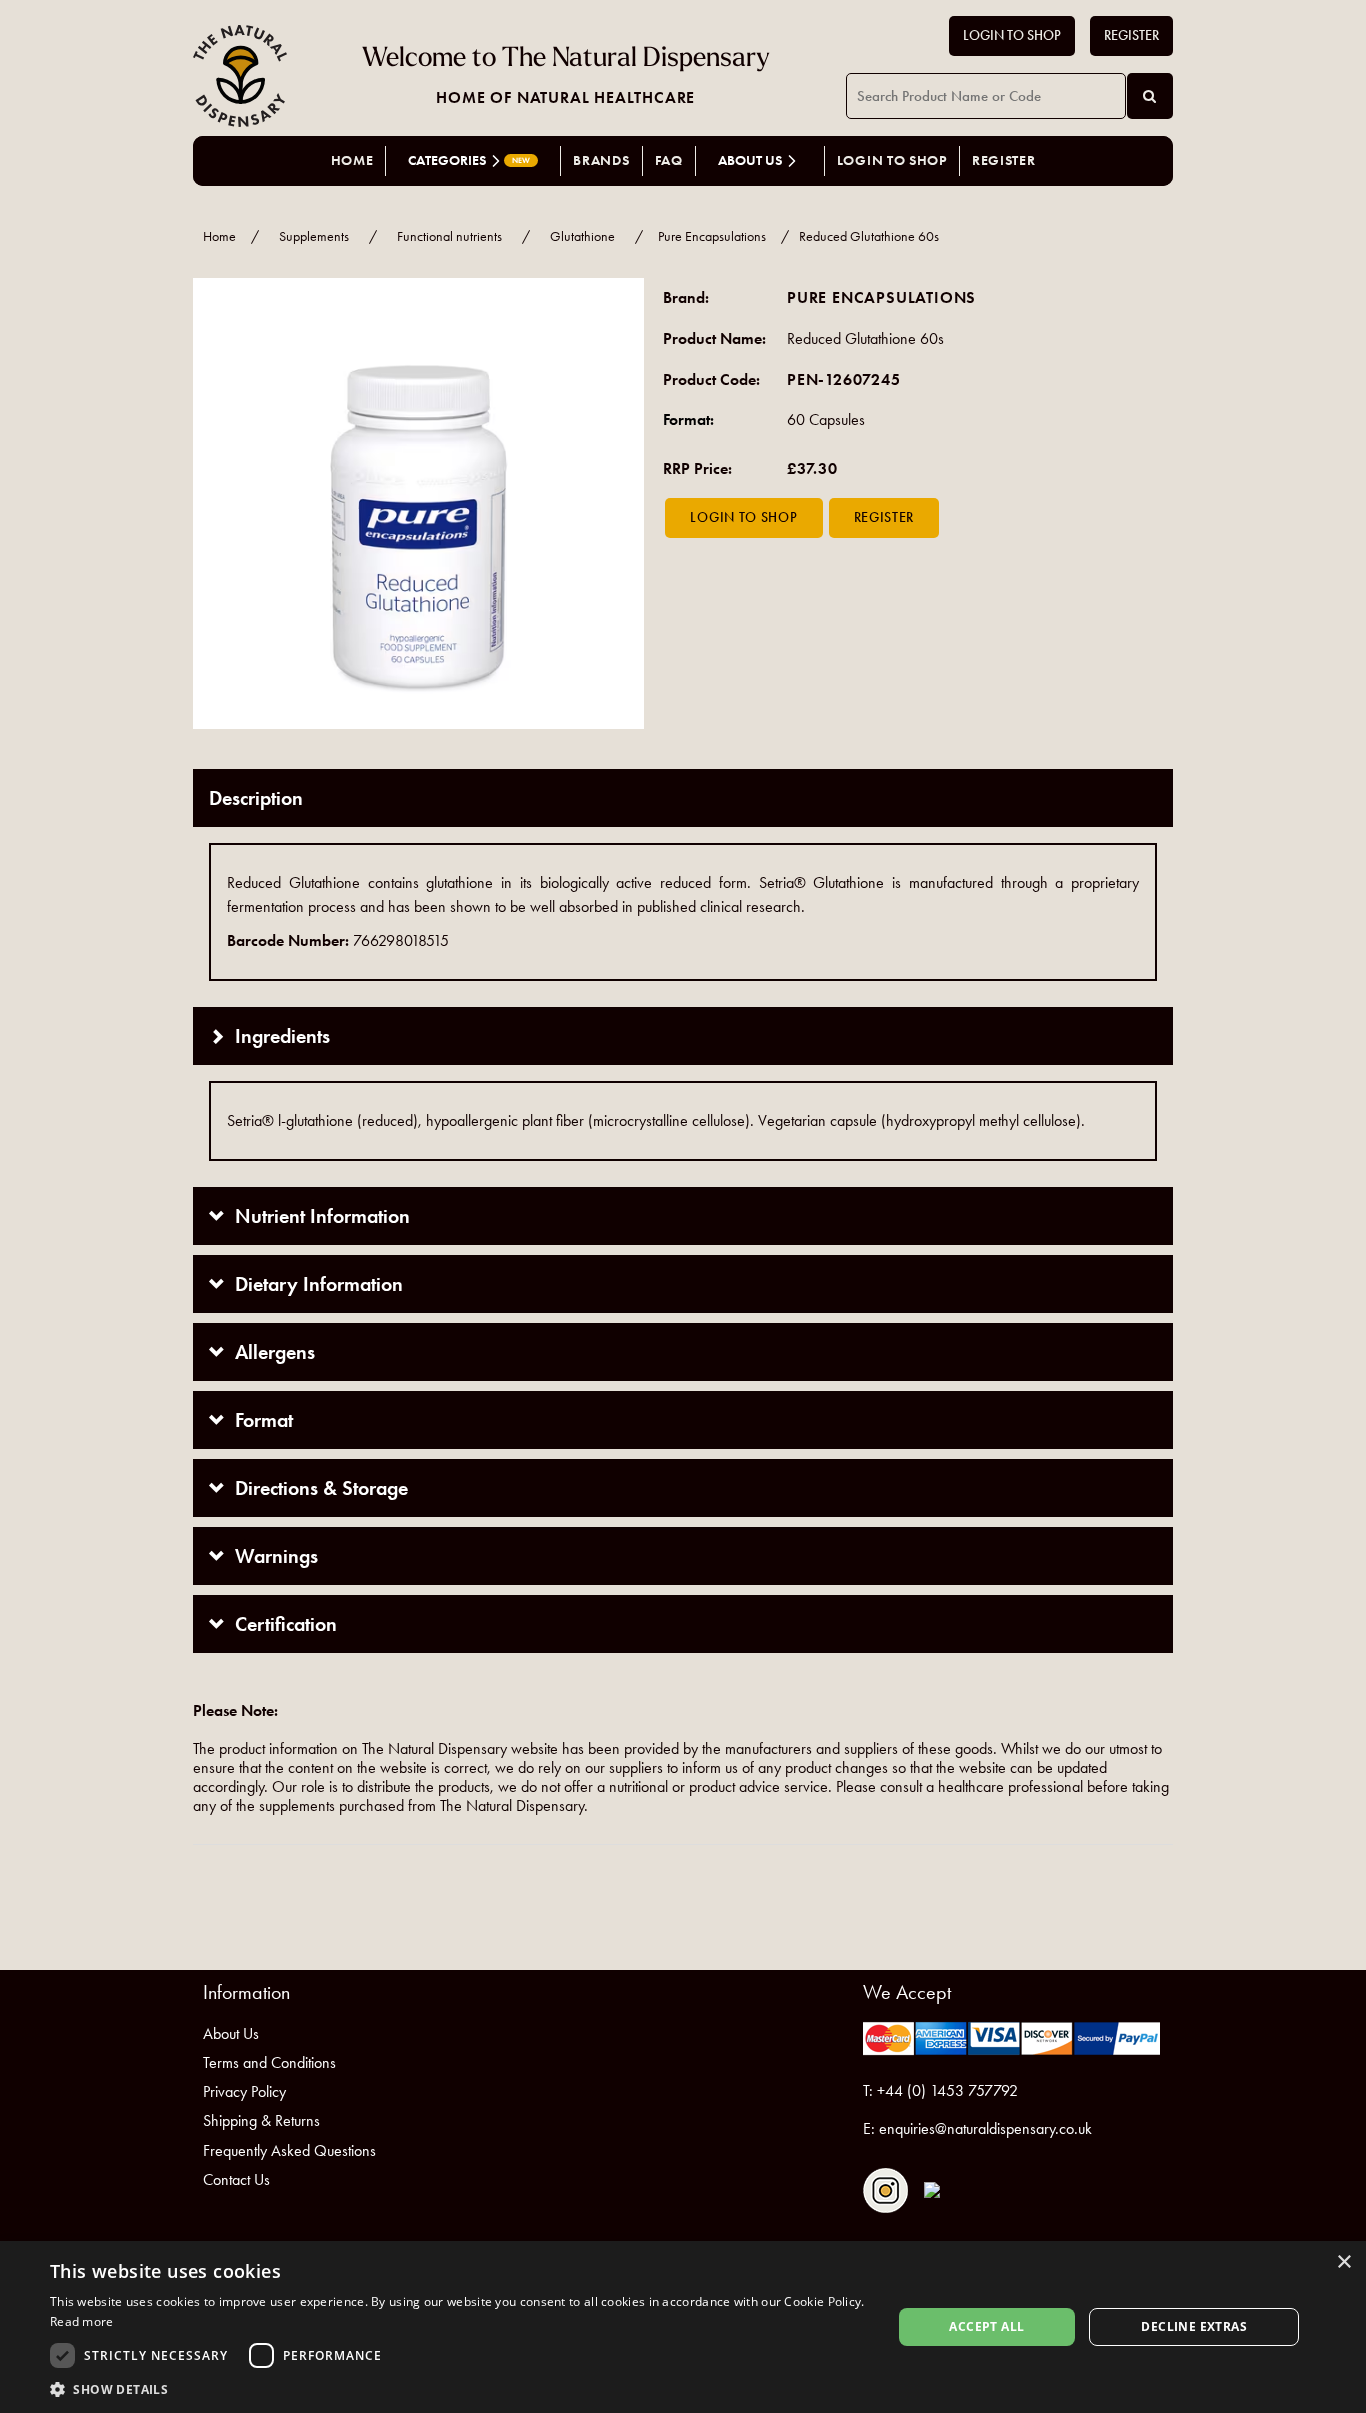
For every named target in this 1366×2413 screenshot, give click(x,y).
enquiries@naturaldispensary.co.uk (985, 2128)
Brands (601, 160)
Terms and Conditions (269, 2062)
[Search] (1150, 96)
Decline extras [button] (1194, 2326)
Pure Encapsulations (712, 236)
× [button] (1343, 2262)
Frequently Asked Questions (289, 2150)
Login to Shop (1012, 35)
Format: (688, 419)
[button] (458, 2388)
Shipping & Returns (261, 2120)
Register (1131, 35)
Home (352, 160)
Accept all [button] (986, 2326)
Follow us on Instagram (885, 2190)
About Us (231, 2033)
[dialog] (683, 2327)
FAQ (669, 160)
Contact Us (236, 2179)
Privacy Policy (244, 2091)
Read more (82, 2321)
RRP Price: (697, 468)
